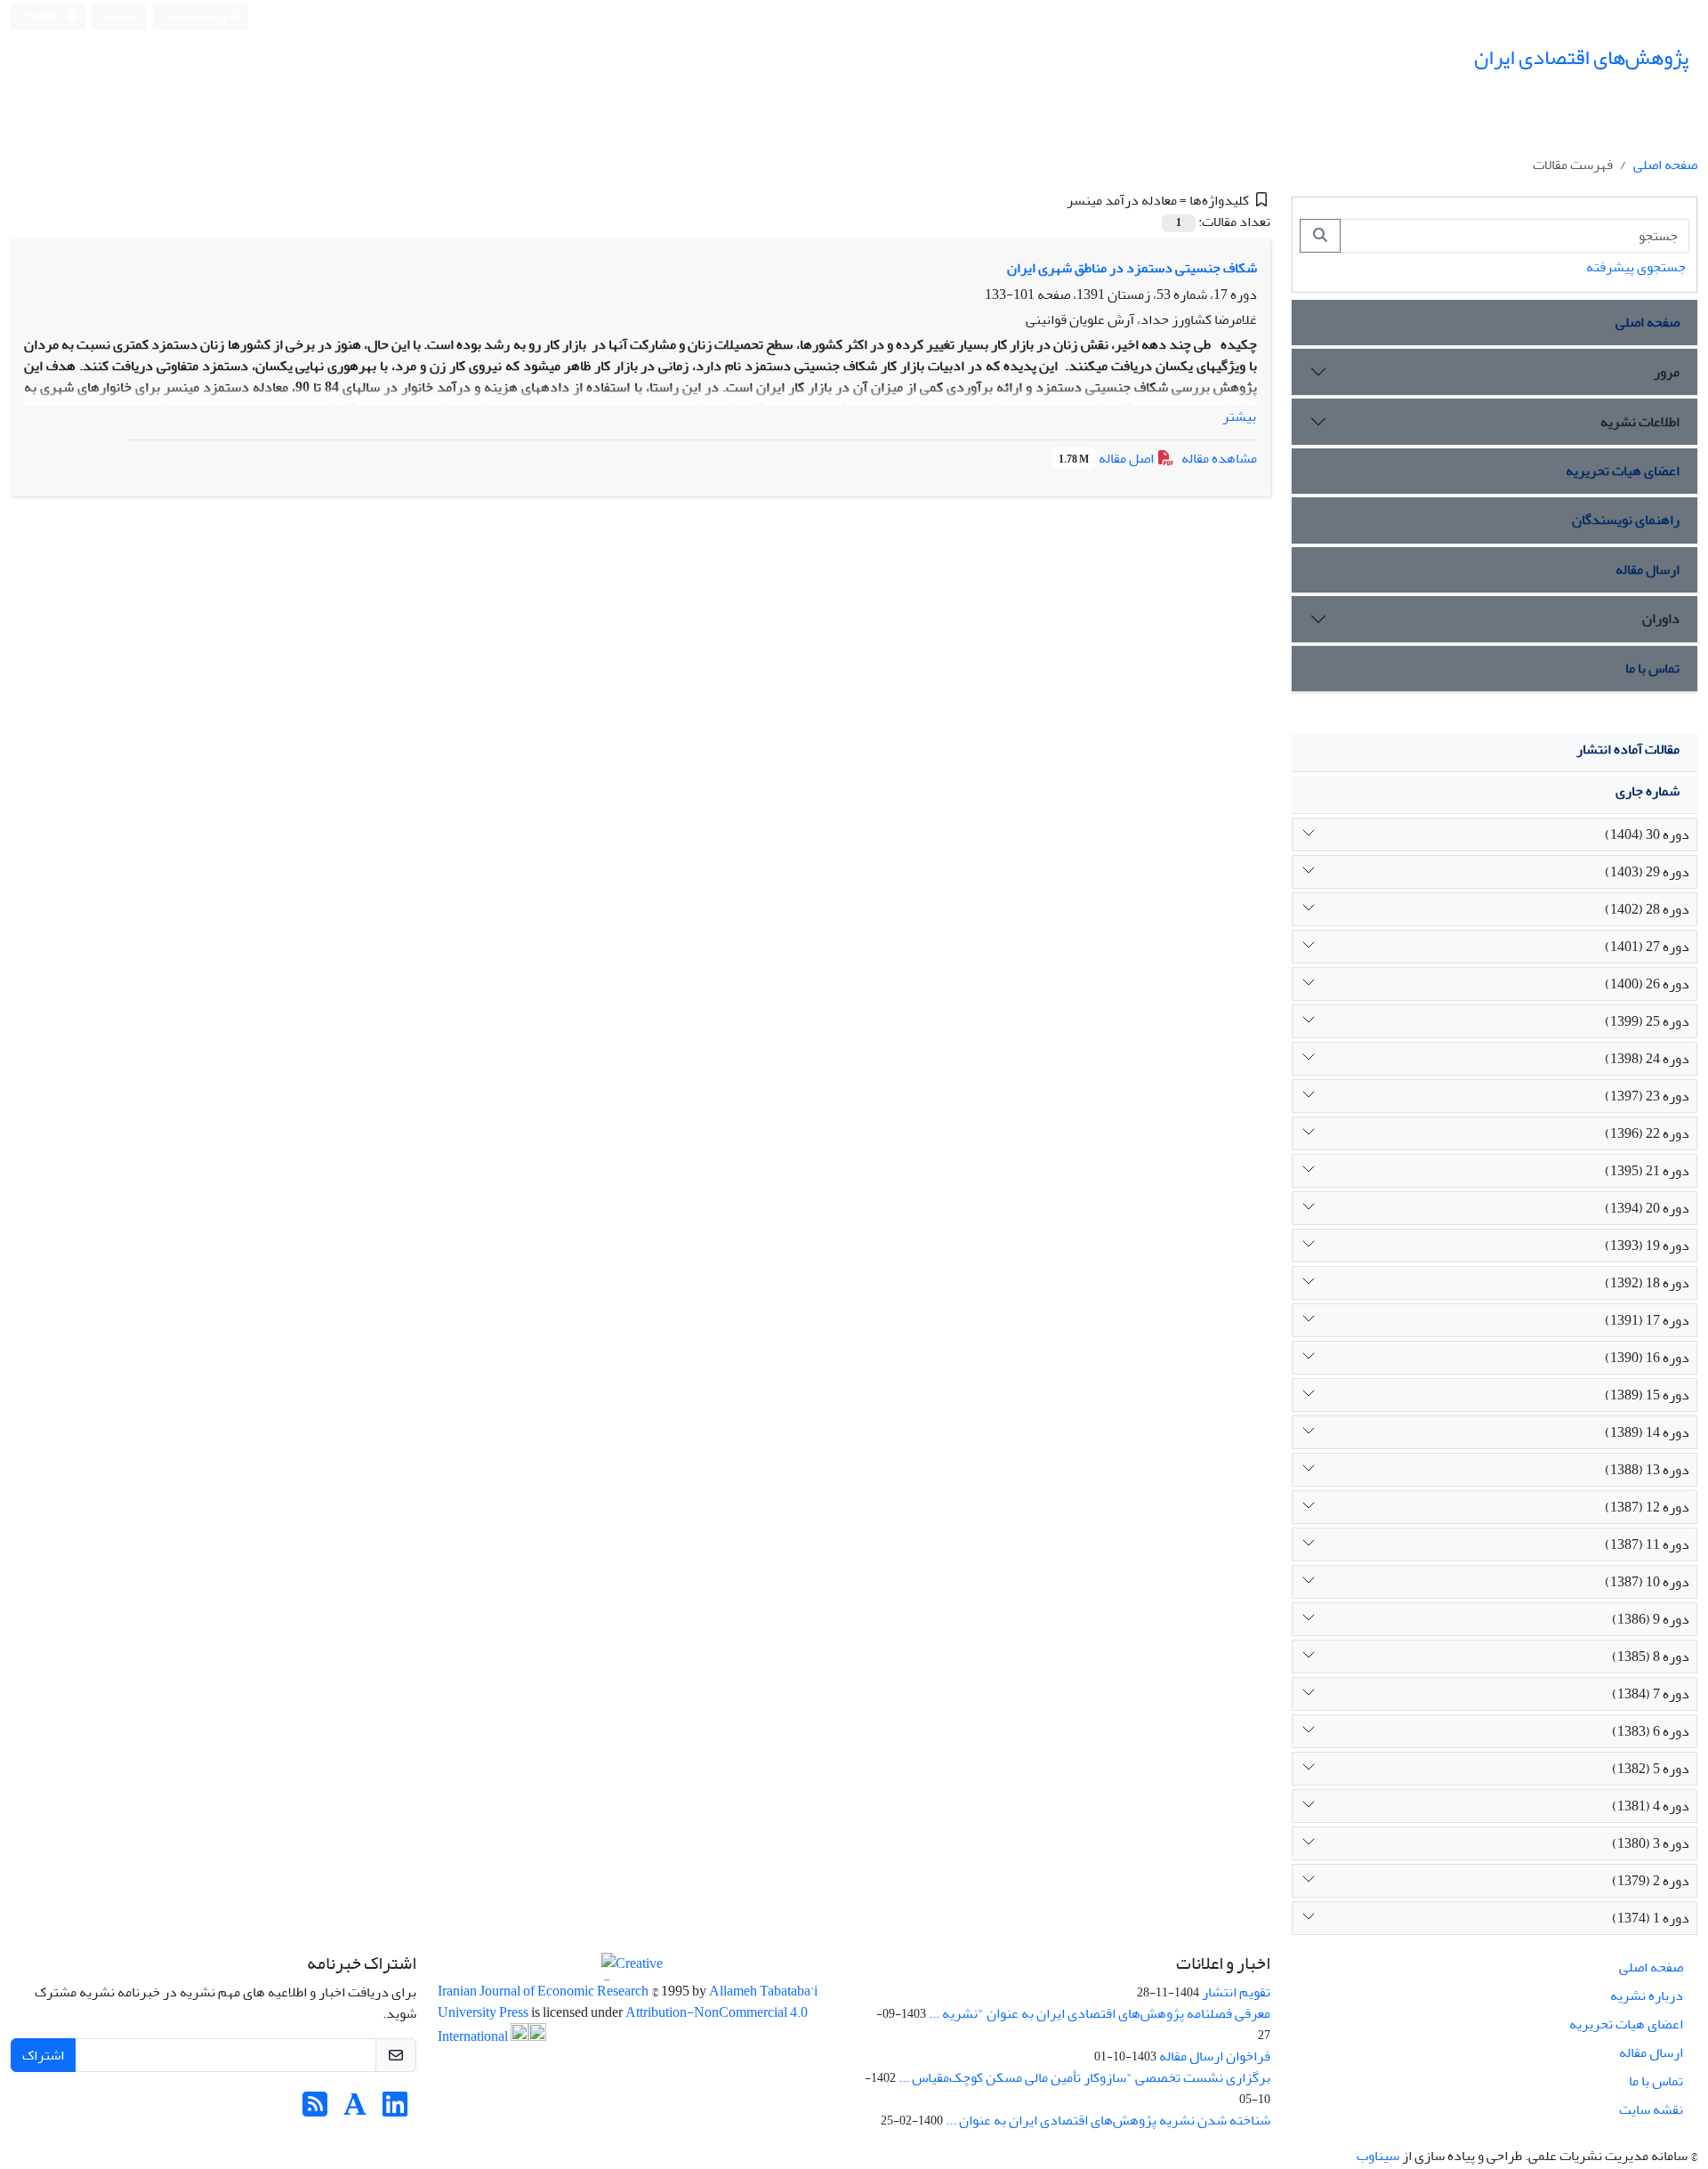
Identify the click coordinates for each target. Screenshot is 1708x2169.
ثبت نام (123, 16)
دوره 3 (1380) (1651, 1843)
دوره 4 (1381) (1651, 1806)
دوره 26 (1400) (1647, 984)
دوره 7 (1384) (1651, 1694)
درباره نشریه (1647, 1996)
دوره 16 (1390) (1647, 1358)
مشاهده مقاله (1219, 458)
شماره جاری (1648, 791)
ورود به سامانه (198, 16)
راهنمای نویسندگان (1626, 520)
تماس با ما (1652, 668)
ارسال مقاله (1648, 569)
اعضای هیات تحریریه (1623, 471)
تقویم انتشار (1236, 1992)
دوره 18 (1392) (1647, 1283)
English (43, 16)
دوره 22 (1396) (1647, 1133)
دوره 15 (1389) (1647, 1395)
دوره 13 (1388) (1647, 1470)
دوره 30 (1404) (1647, 835)
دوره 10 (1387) (1647, 1582)
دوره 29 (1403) (1647, 872)
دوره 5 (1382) (1651, 1769)
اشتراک (43, 2055)
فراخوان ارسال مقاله (1215, 2056)
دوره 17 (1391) (1647, 1320)
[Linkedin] (395, 2110)
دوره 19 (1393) (1647, 1246)
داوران (1661, 618)
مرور (1667, 372)
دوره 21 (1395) (1647, 1171)
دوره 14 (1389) (1647, 1432)
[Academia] (355, 2110)
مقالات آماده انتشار (1628, 749)
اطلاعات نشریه (1640, 422)
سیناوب (1378, 2156)
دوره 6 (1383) (1651, 1731)
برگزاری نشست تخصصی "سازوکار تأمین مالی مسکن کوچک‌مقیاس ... (1084, 2077)
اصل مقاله (1108, 458)
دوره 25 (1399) (1647, 1021)
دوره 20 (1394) (1647, 1208)
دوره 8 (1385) (1651, 1657)
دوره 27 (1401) (1647, 947)
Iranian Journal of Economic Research (544, 1991)
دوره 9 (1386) (1651, 1619)
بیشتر (1239, 416)
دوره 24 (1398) (1647, 1059)
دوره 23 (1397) (1647, 1096)
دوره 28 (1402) (1647, 909)
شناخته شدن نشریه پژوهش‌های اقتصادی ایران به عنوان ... (1108, 2120)
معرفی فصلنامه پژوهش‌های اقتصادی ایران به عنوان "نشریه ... (1100, 2013)
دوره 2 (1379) (1651, 1881)
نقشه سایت (1651, 2109)
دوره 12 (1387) (1647, 1507)
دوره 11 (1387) (1647, 1544)
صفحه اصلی (1665, 165)
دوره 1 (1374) (1651, 1918)
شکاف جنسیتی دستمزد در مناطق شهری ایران (1132, 268)
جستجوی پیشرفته (1636, 267)
